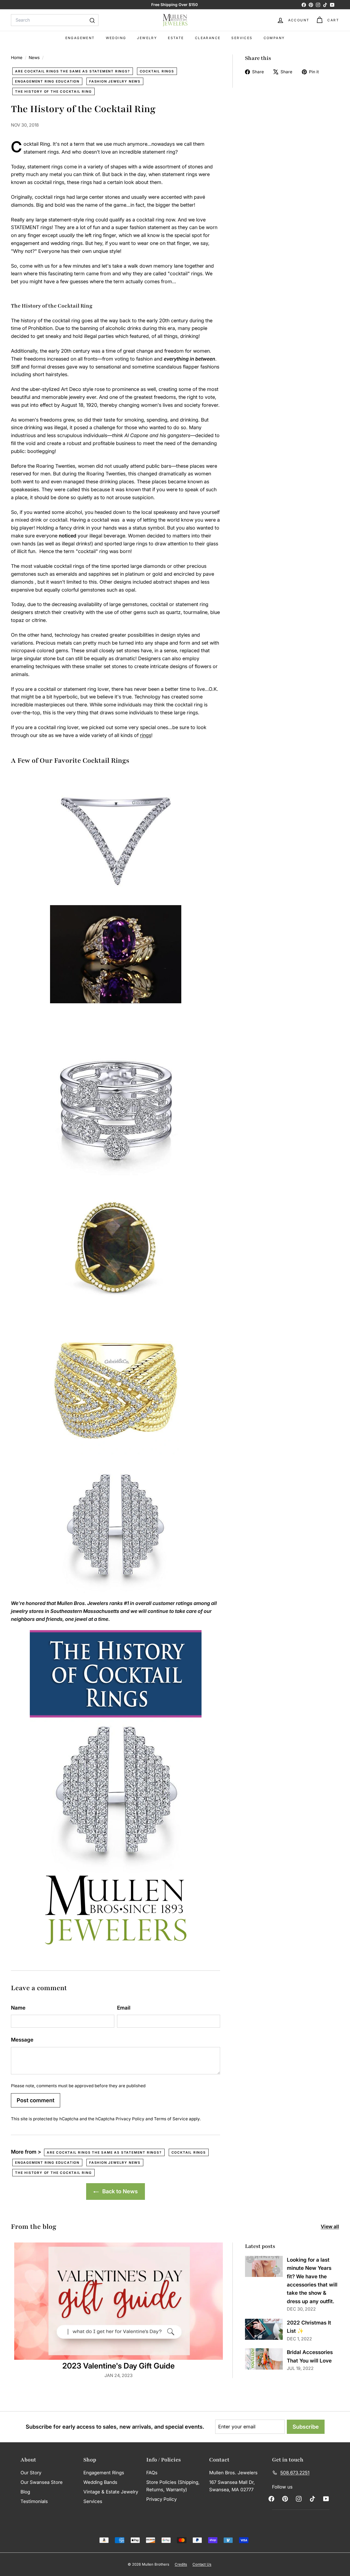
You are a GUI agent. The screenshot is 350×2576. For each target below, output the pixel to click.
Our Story (31, 2473)
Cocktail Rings (157, 71)
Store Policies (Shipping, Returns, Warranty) (173, 2486)
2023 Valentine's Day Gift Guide (119, 2366)
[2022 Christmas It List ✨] (264, 2329)
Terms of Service (171, 2119)
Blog (25, 2492)
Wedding (116, 38)
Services (242, 38)
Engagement (80, 38)
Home (17, 58)
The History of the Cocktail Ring (53, 91)
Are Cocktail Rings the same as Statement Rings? (73, 71)
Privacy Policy (130, 2119)
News (34, 58)
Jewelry (147, 38)
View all (330, 2226)
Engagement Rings (104, 2473)
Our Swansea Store (42, 2482)
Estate (176, 38)
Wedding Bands (100, 2482)
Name (18, 2008)
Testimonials (34, 2501)
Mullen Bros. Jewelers (233, 2473)
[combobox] (55, 20)
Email (124, 2008)
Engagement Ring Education (47, 81)
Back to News (119, 2191)
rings (146, 735)
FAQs (152, 2473)
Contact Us (202, 2564)
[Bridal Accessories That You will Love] (264, 2359)
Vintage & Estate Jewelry (111, 2492)
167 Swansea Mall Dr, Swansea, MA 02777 (232, 2486)
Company (274, 38)
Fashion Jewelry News (115, 81)
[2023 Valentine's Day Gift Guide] (119, 2301)
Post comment (36, 2100)
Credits (181, 2564)
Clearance (208, 38)
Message (22, 2040)
